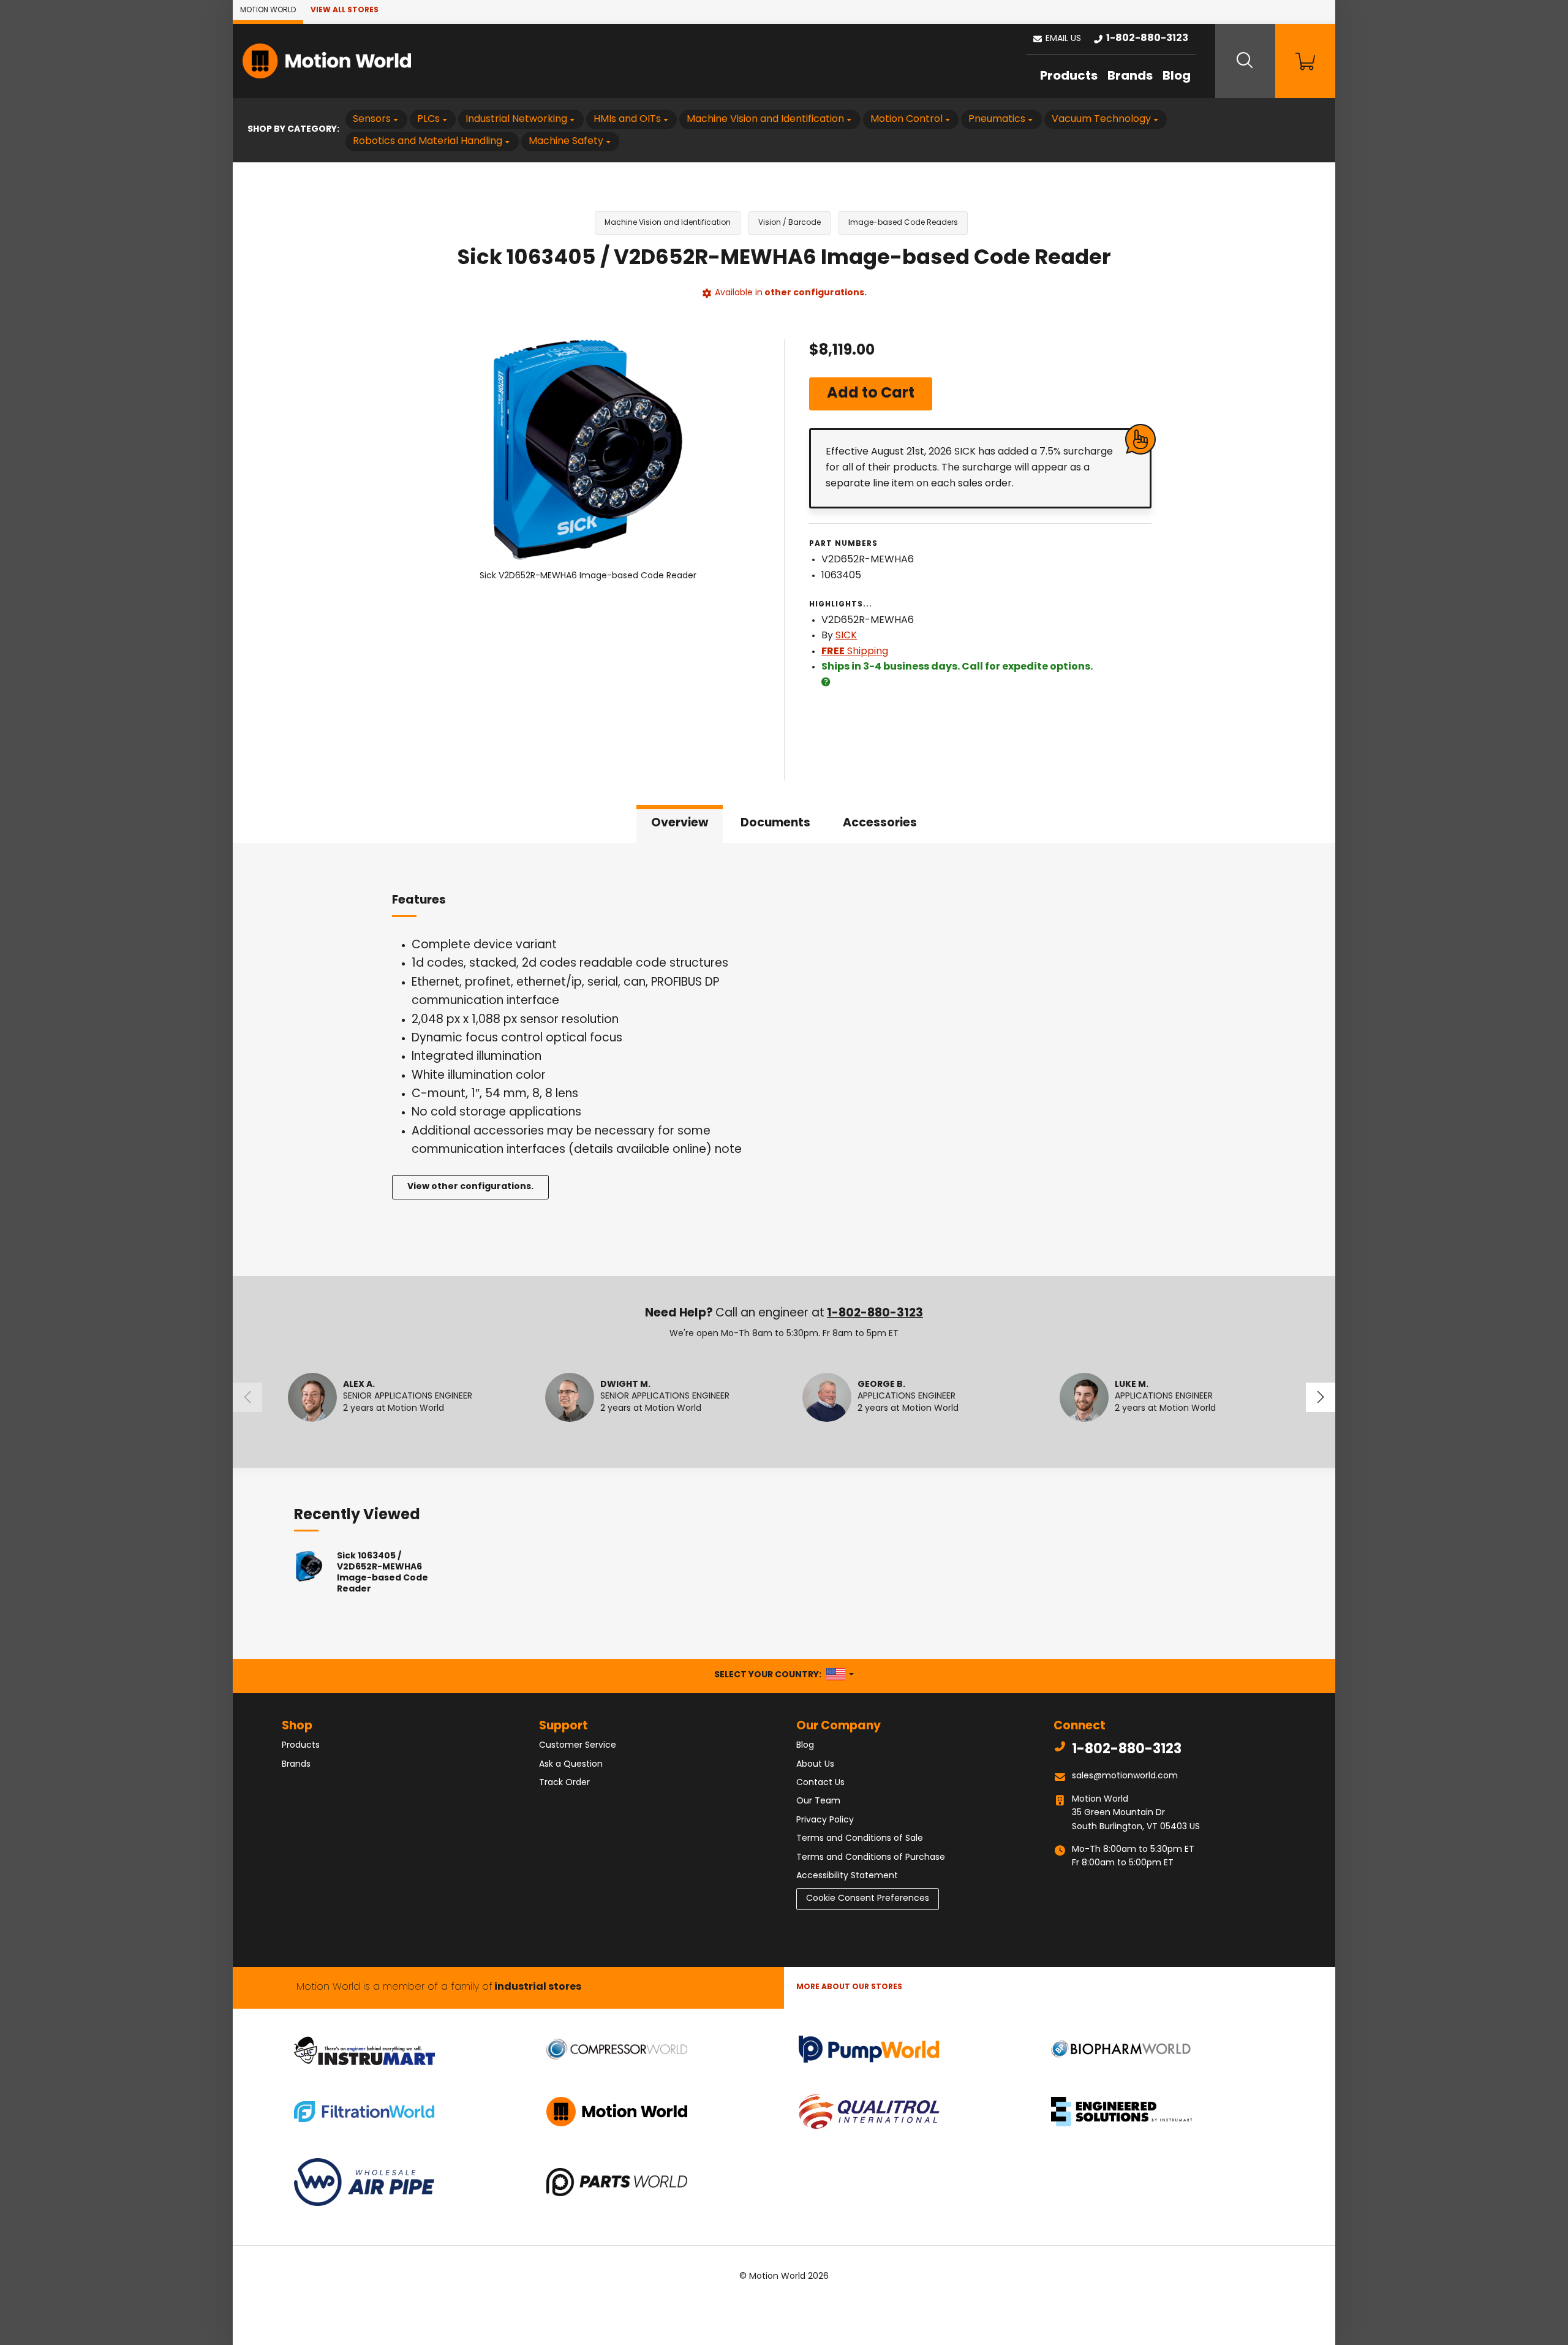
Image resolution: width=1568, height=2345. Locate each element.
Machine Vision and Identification (668, 223)
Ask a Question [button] (571, 1765)
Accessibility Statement (847, 1876)
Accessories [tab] (880, 824)
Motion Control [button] (907, 119)
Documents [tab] (775, 824)
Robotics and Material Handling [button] (428, 142)
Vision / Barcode (790, 223)
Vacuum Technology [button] (1101, 119)
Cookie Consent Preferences (868, 1899)
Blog (1177, 77)
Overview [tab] (680, 824)
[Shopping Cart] (1305, 61)
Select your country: (784, 1675)
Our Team (818, 1801)
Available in (791, 293)
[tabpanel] (784, 1059)
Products (1069, 77)
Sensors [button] (372, 119)
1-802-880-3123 (875, 1314)
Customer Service (578, 1746)
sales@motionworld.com (1125, 1776)
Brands (1130, 77)
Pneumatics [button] (997, 119)
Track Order (564, 1783)
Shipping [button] (855, 652)
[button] (1057, 39)
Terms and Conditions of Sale (860, 1839)
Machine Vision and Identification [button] (765, 119)
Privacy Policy (825, 1820)
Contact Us (820, 1783)
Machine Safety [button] (566, 142)
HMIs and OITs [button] (627, 119)
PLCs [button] (428, 119)
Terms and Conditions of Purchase (871, 1858)
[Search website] (1245, 61)
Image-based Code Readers (903, 223)
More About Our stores (849, 1987)
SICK (846, 636)
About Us (815, 1765)
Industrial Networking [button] (516, 119)
